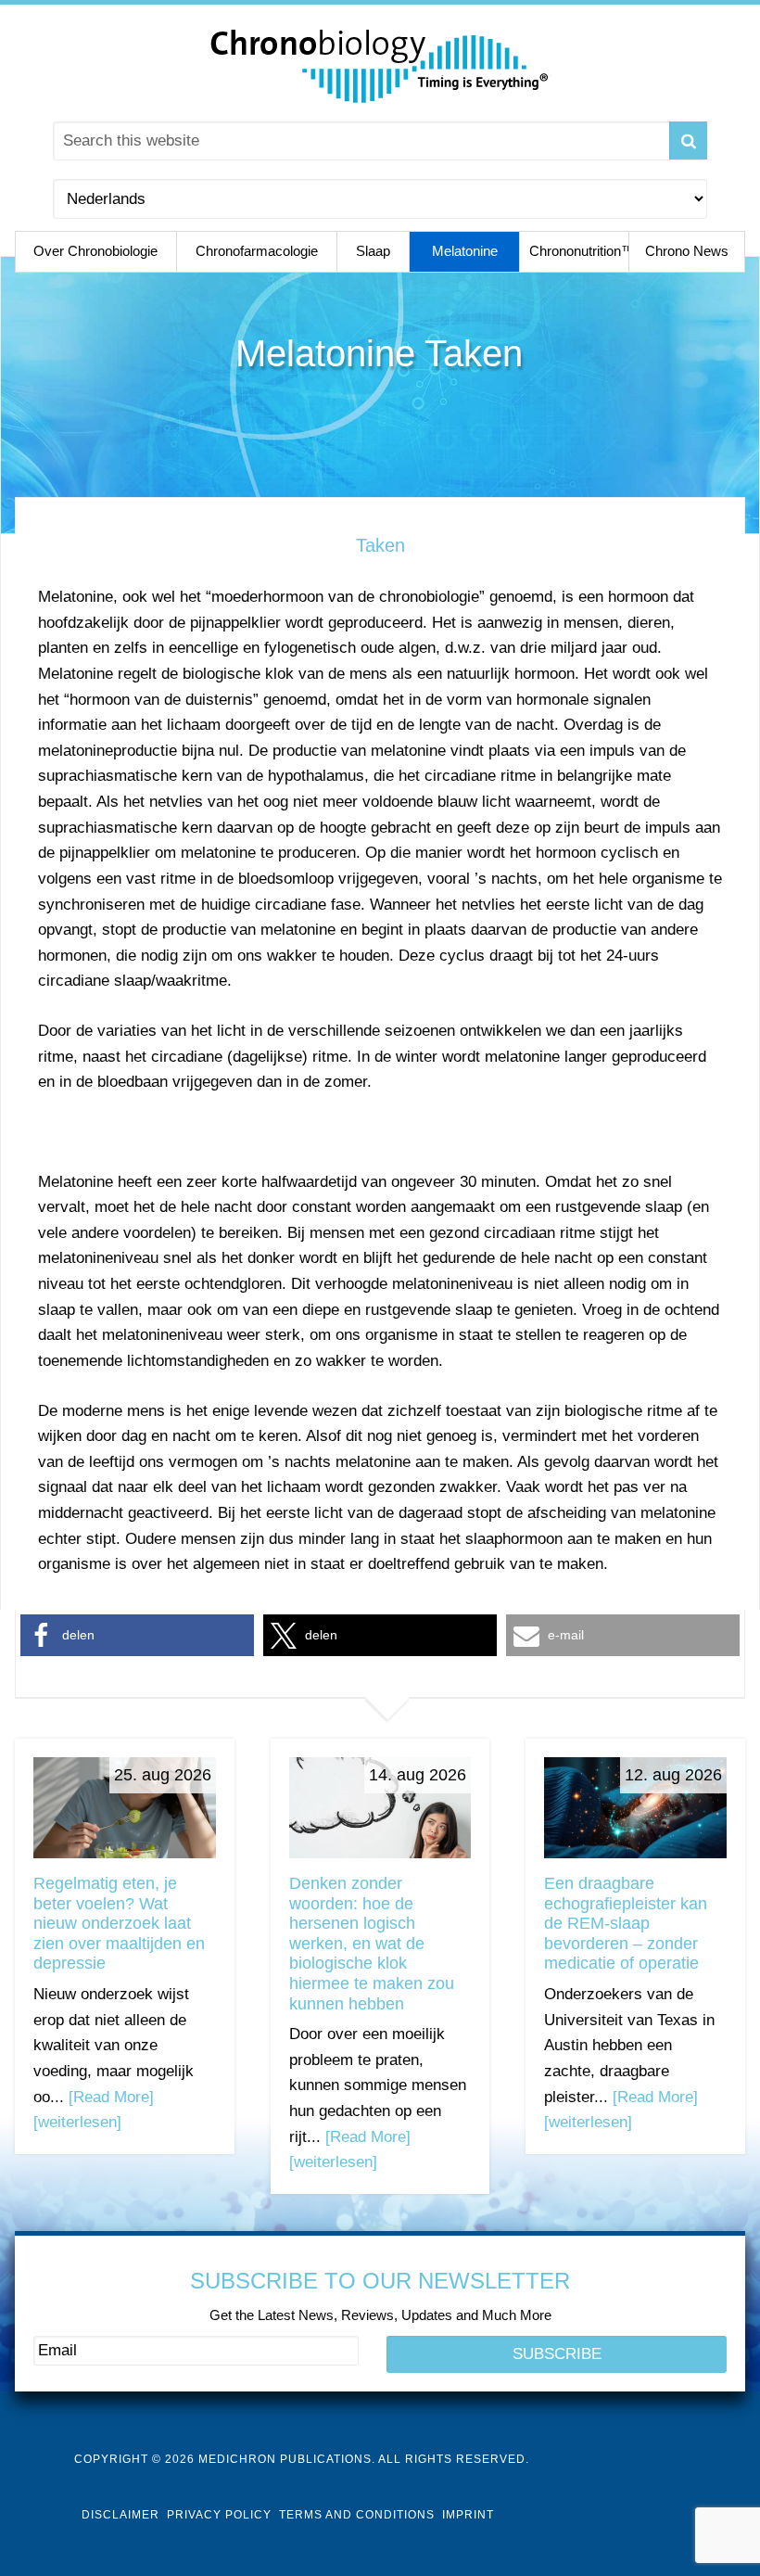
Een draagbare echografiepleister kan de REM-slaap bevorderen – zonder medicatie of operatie (626, 1923)
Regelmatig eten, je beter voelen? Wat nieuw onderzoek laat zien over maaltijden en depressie (119, 1923)
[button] (137, 1635)
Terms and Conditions (357, 2515)
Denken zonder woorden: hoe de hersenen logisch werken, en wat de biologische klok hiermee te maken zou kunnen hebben (372, 1944)
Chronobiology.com (380, 65)
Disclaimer (120, 2515)
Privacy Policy (219, 2515)
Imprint (468, 2515)
